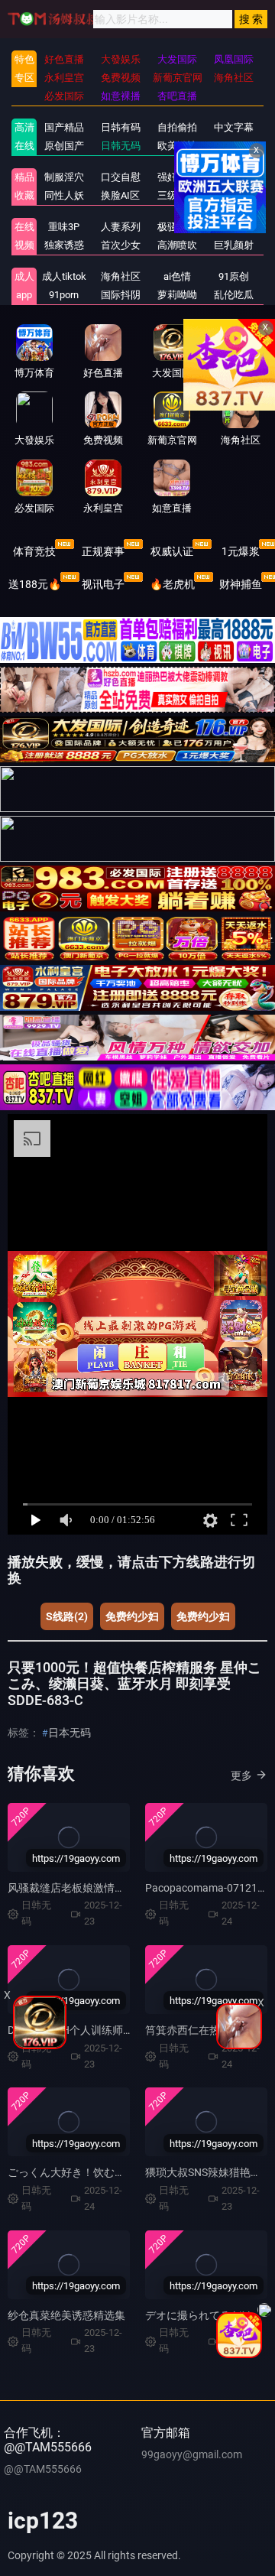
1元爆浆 (241, 551)
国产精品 (64, 127)
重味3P (64, 227)
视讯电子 (103, 584)
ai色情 (177, 276)
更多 (241, 1775)
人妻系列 (121, 227)
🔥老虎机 (172, 584)
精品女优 (234, 177)
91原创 (234, 276)
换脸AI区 (120, 195)
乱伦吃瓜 (234, 295)
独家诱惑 (64, 245)
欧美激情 (177, 146)
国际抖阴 (121, 295)
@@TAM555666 (43, 2469)
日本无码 (70, 1733)
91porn (64, 295)
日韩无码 (121, 146)
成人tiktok (64, 276)
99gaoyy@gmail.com (192, 2454)
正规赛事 (103, 551)
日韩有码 (121, 127)
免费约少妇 (132, 1616)
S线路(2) (67, 1616)
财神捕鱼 (241, 584)
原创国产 (64, 146)
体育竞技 (34, 551)
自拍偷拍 (177, 127)
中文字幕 (234, 127)
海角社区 (121, 276)
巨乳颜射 (234, 245)
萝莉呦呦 (177, 295)
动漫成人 (234, 195)
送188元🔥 (35, 584)
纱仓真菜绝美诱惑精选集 (66, 2315)
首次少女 (121, 245)
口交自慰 (121, 177)
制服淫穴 (64, 177)
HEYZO (234, 227)
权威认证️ (172, 551)
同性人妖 (64, 195)
